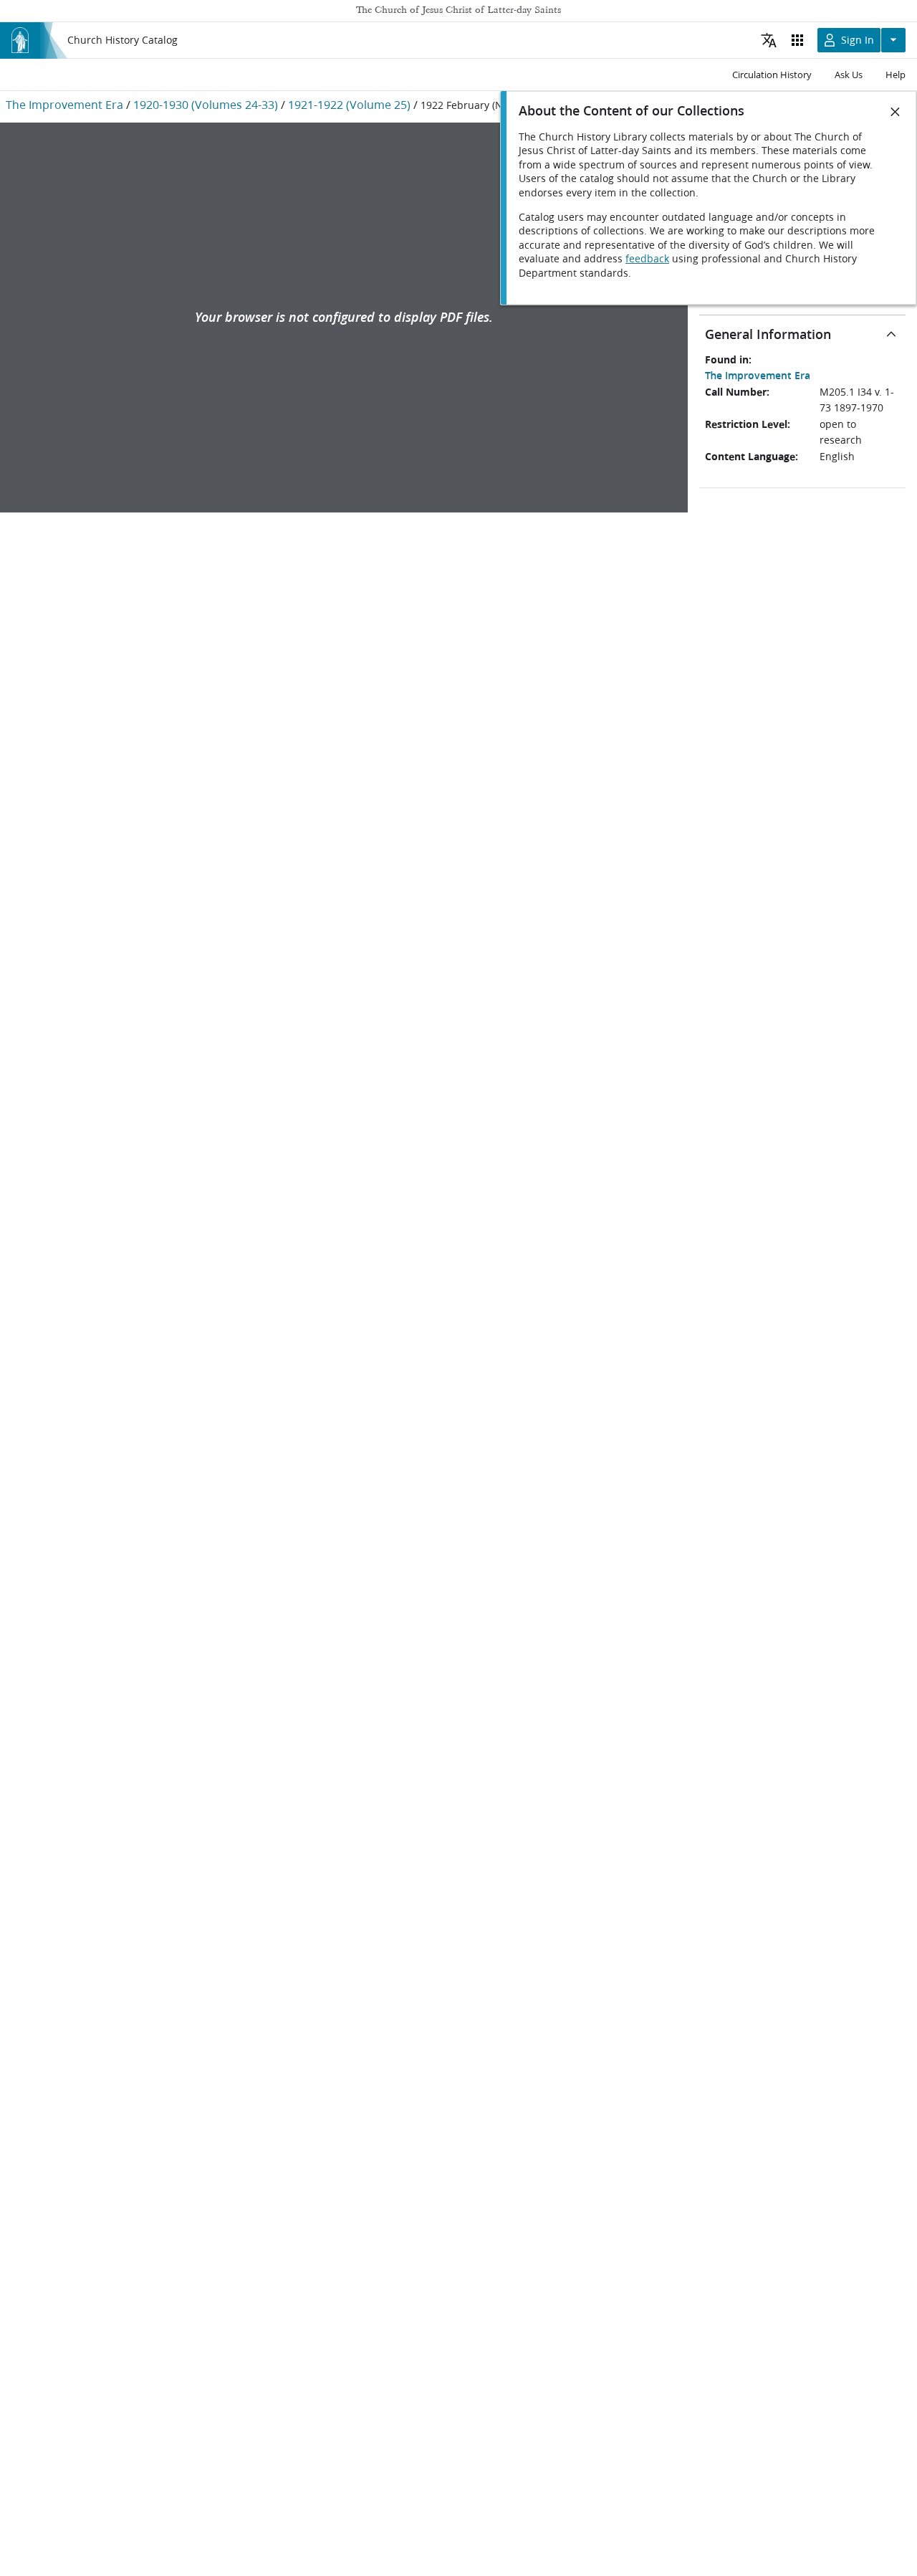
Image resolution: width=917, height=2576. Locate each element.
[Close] (896, 112)
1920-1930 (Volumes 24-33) (206, 104)
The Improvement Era (64, 104)
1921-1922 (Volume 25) (349, 104)
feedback (647, 259)
